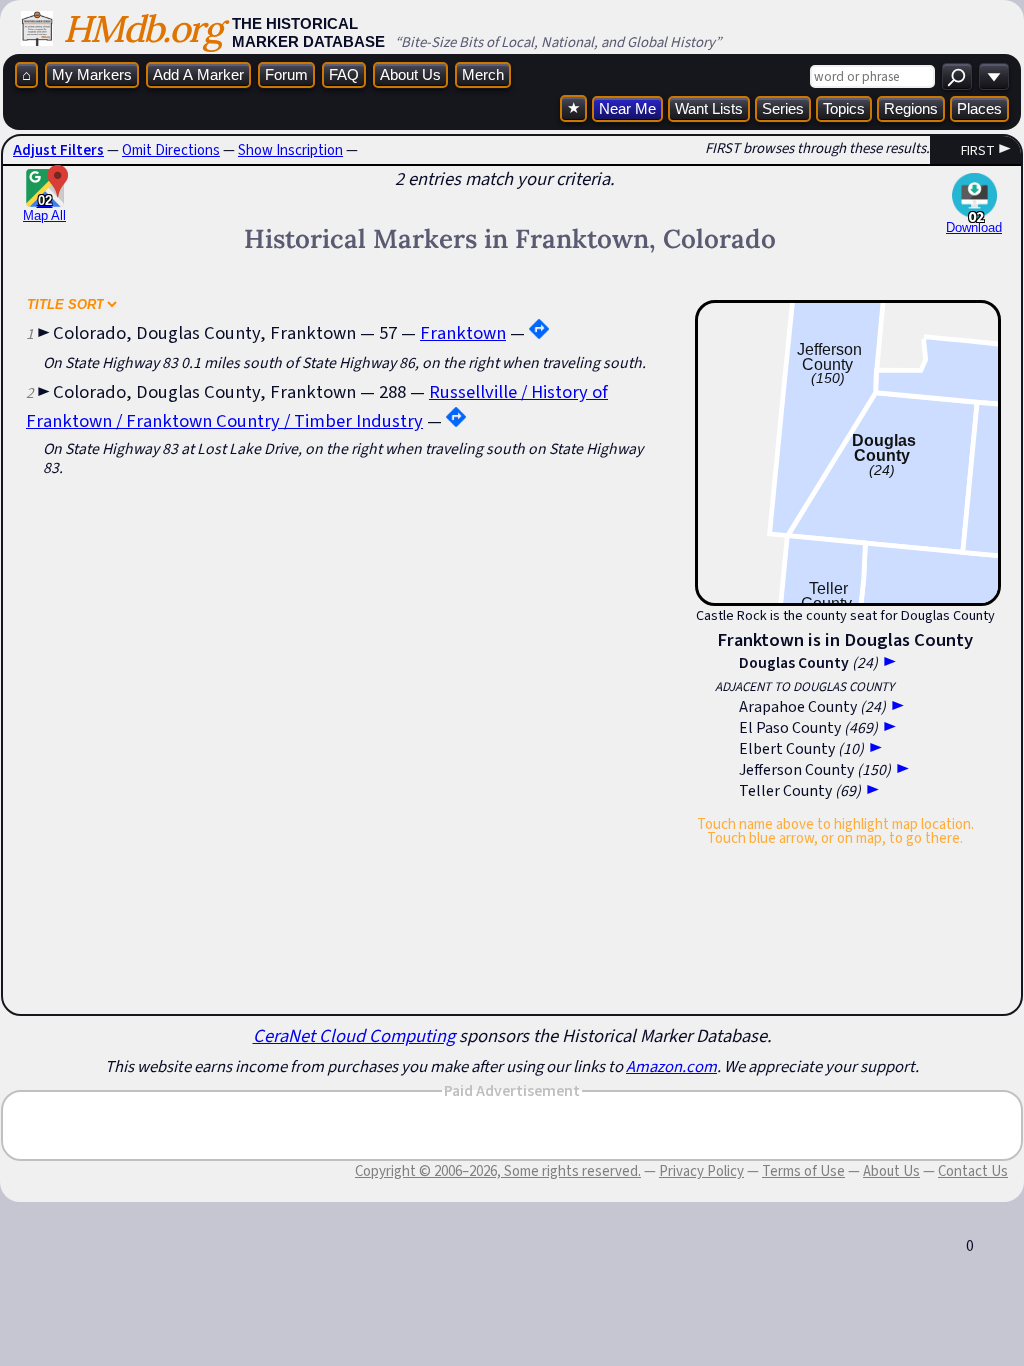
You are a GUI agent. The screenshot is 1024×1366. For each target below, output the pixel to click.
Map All (44, 208)
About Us (410, 74)
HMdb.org (142, 28)
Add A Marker (198, 74)
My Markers (92, 74)
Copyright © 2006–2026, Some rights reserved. (498, 1171)
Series (783, 108)
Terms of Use (803, 1171)
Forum (286, 74)
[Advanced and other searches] (994, 76)
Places (979, 108)
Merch (483, 74)
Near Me (627, 108)
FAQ (344, 74)
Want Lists (709, 108)
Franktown (463, 332)
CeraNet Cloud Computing (354, 1035)
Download (974, 227)
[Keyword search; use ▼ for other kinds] (957, 76)
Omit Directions (171, 150)
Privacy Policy (701, 1171)
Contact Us (973, 1171)
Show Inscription (290, 150)
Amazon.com (671, 1066)
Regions (911, 108)
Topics (844, 108)
